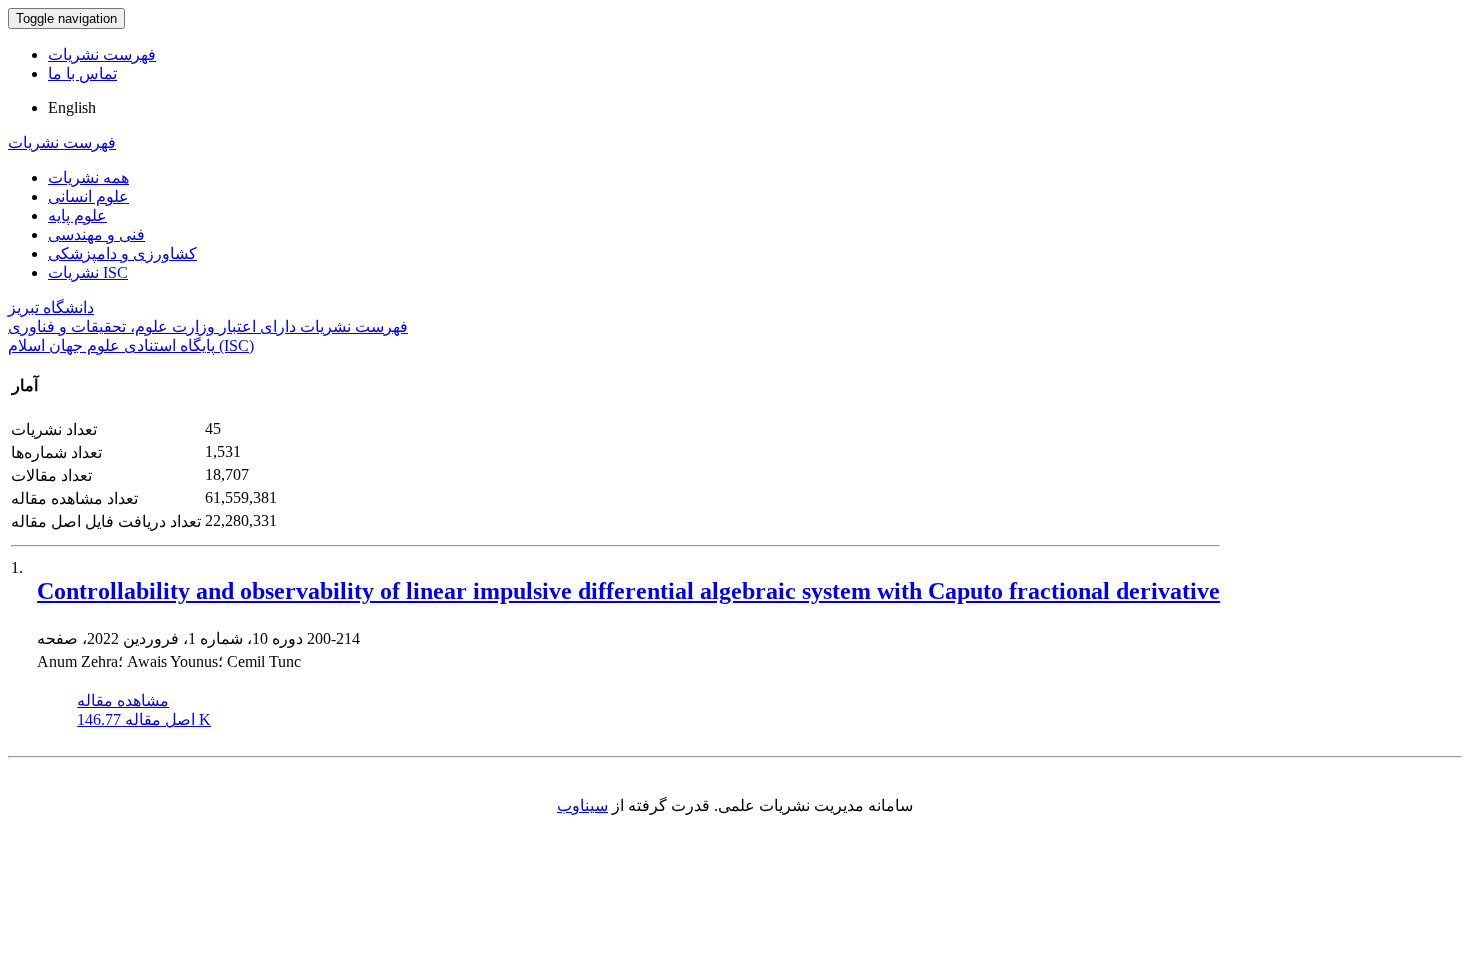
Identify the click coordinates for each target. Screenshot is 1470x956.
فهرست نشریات (102, 54)
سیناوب (582, 805)
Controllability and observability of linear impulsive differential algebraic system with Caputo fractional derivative (628, 591)
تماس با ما (82, 73)
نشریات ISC (88, 272)
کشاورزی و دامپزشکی (122, 253)
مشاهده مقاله (123, 700)
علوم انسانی (88, 196)
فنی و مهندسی (96, 234)
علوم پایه (77, 215)
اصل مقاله (144, 719)
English (72, 107)
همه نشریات (88, 177)
